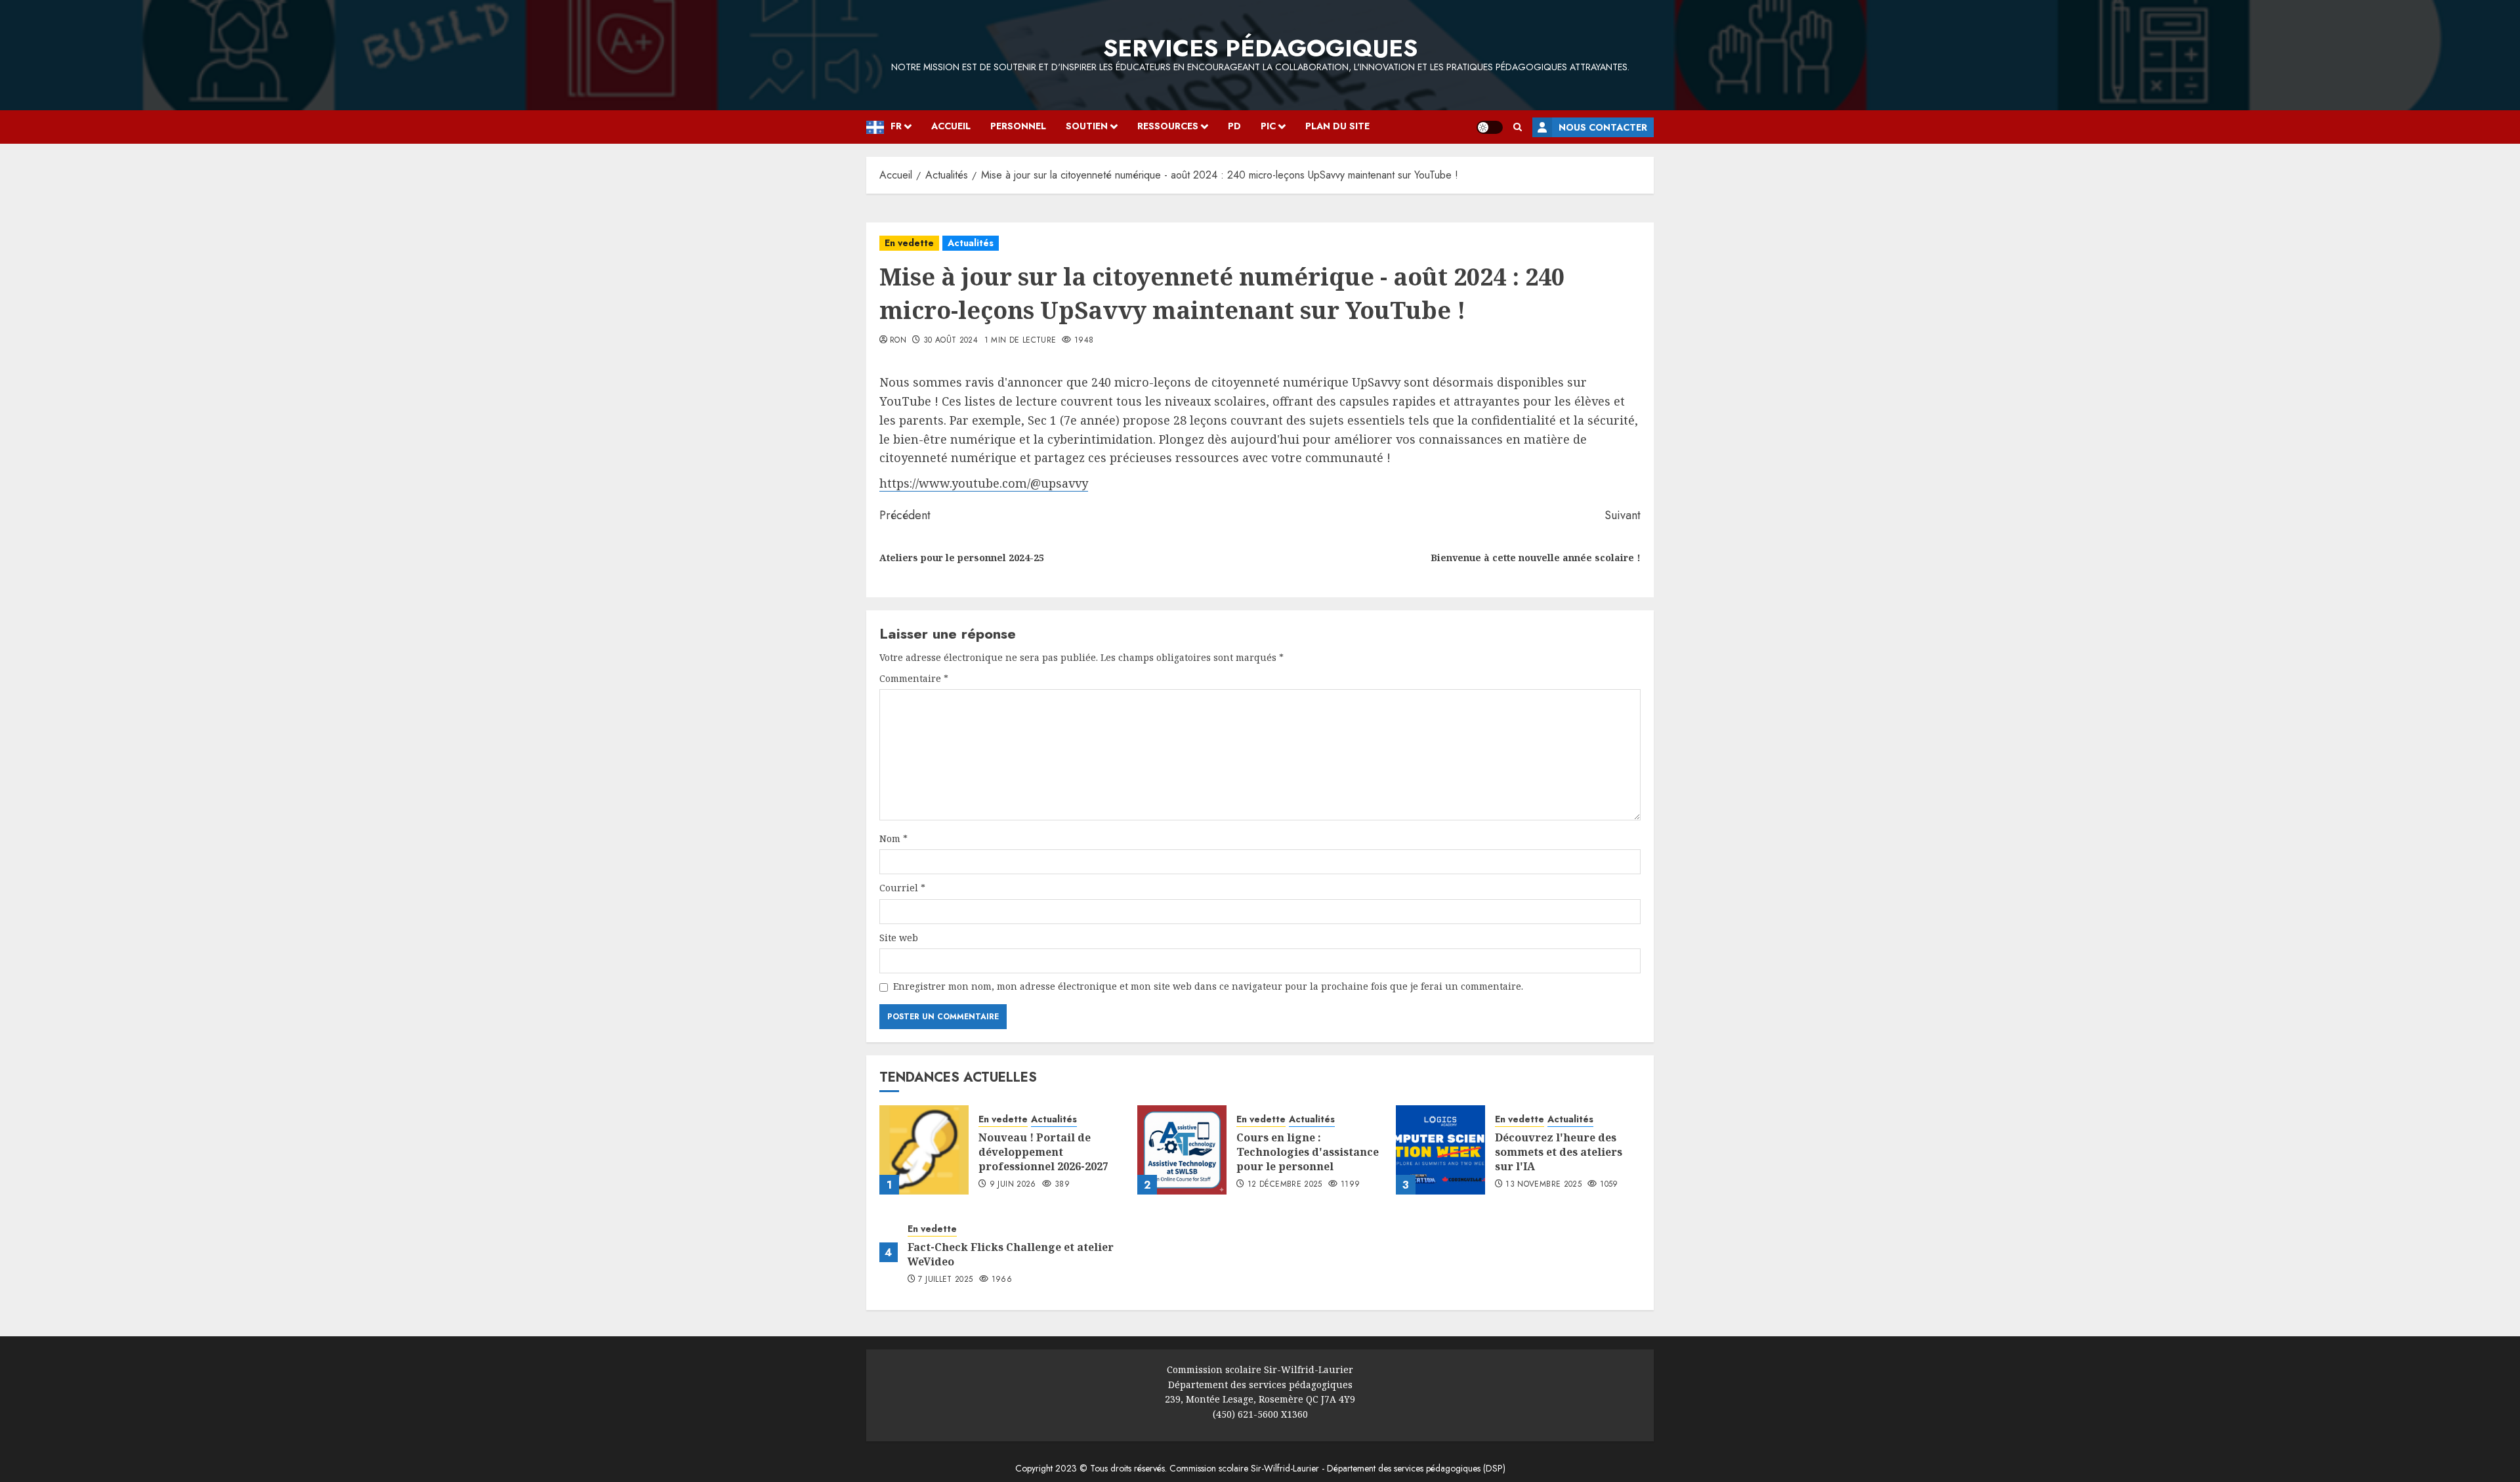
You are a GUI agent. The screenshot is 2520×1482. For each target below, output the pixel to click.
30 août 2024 (951, 341)
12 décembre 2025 (1285, 1185)
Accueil (951, 126)
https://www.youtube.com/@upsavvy (984, 483)
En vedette (909, 243)
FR (896, 126)
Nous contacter (1603, 127)
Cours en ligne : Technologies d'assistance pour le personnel (1308, 1152)
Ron (898, 341)
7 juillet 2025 (945, 1280)
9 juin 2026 (1013, 1185)
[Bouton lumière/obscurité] (1490, 127)
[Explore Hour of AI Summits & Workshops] (1440, 1150)
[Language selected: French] (7, 201)
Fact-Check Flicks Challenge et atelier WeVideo (1011, 1254)
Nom (893, 838)
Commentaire (914, 678)
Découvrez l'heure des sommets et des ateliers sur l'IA (1559, 1152)
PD (1234, 126)
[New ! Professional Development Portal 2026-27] (924, 1150)
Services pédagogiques (1260, 48)
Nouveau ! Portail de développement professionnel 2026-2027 (1043, 1152)
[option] (7, 203)
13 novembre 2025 (1543, 1185)
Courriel (902, 888)
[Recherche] (1518, 127)
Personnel (1018, 126)
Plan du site (1337, 126)
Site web (899, 938)
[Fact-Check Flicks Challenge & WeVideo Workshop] (889, 1252)
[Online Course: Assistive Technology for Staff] (1182, 1150)
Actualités (971, 243)
